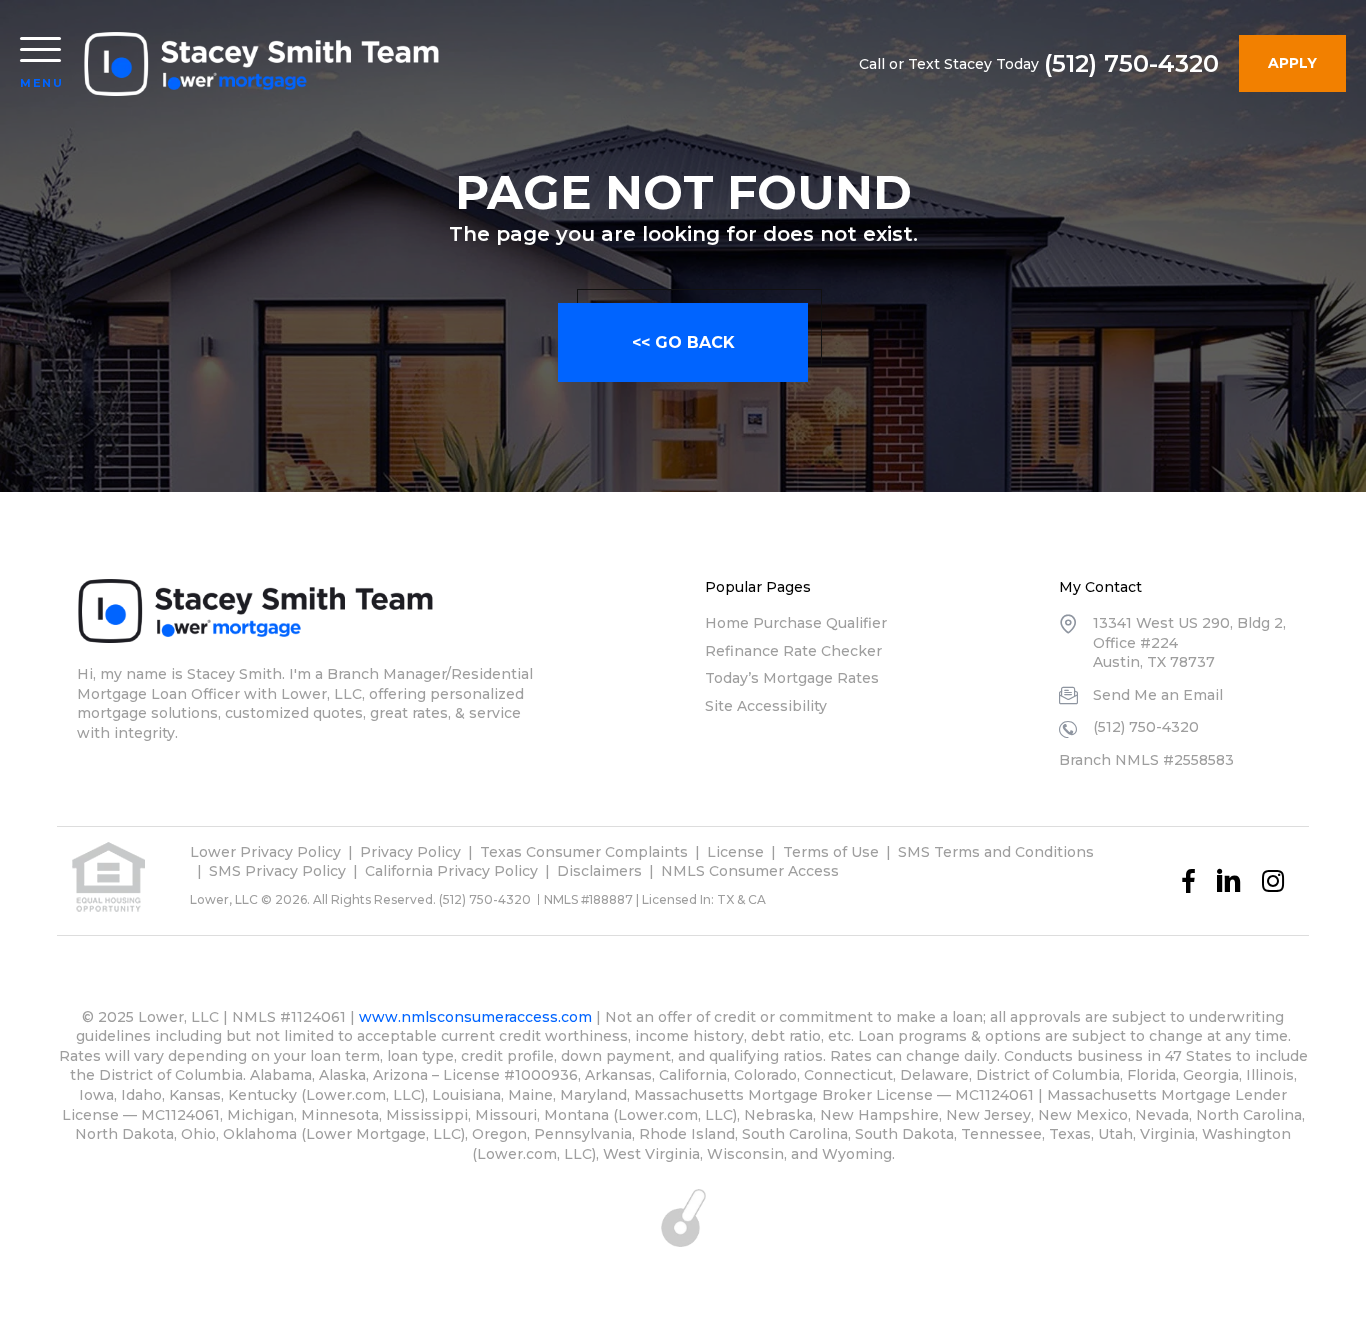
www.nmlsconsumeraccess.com (475, 1017)
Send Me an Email (1158, 695)
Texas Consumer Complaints (584, 852)
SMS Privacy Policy (277, 871)
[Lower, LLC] (263, 64)
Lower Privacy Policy (265, 852)
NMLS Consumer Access (750, 871)
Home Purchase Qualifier (796, 623)
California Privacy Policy (451, 871)
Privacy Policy (410, 852)
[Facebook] (1188, 881)
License (735, 852)
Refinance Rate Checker (793, 651)
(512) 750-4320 (1131, 64)
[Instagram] (1273, 881)
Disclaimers (599, 871)
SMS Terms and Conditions (996, 852)
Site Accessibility (766, 706)
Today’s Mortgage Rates (792, 678)
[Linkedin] (1229, 881)
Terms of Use (831, 852)
